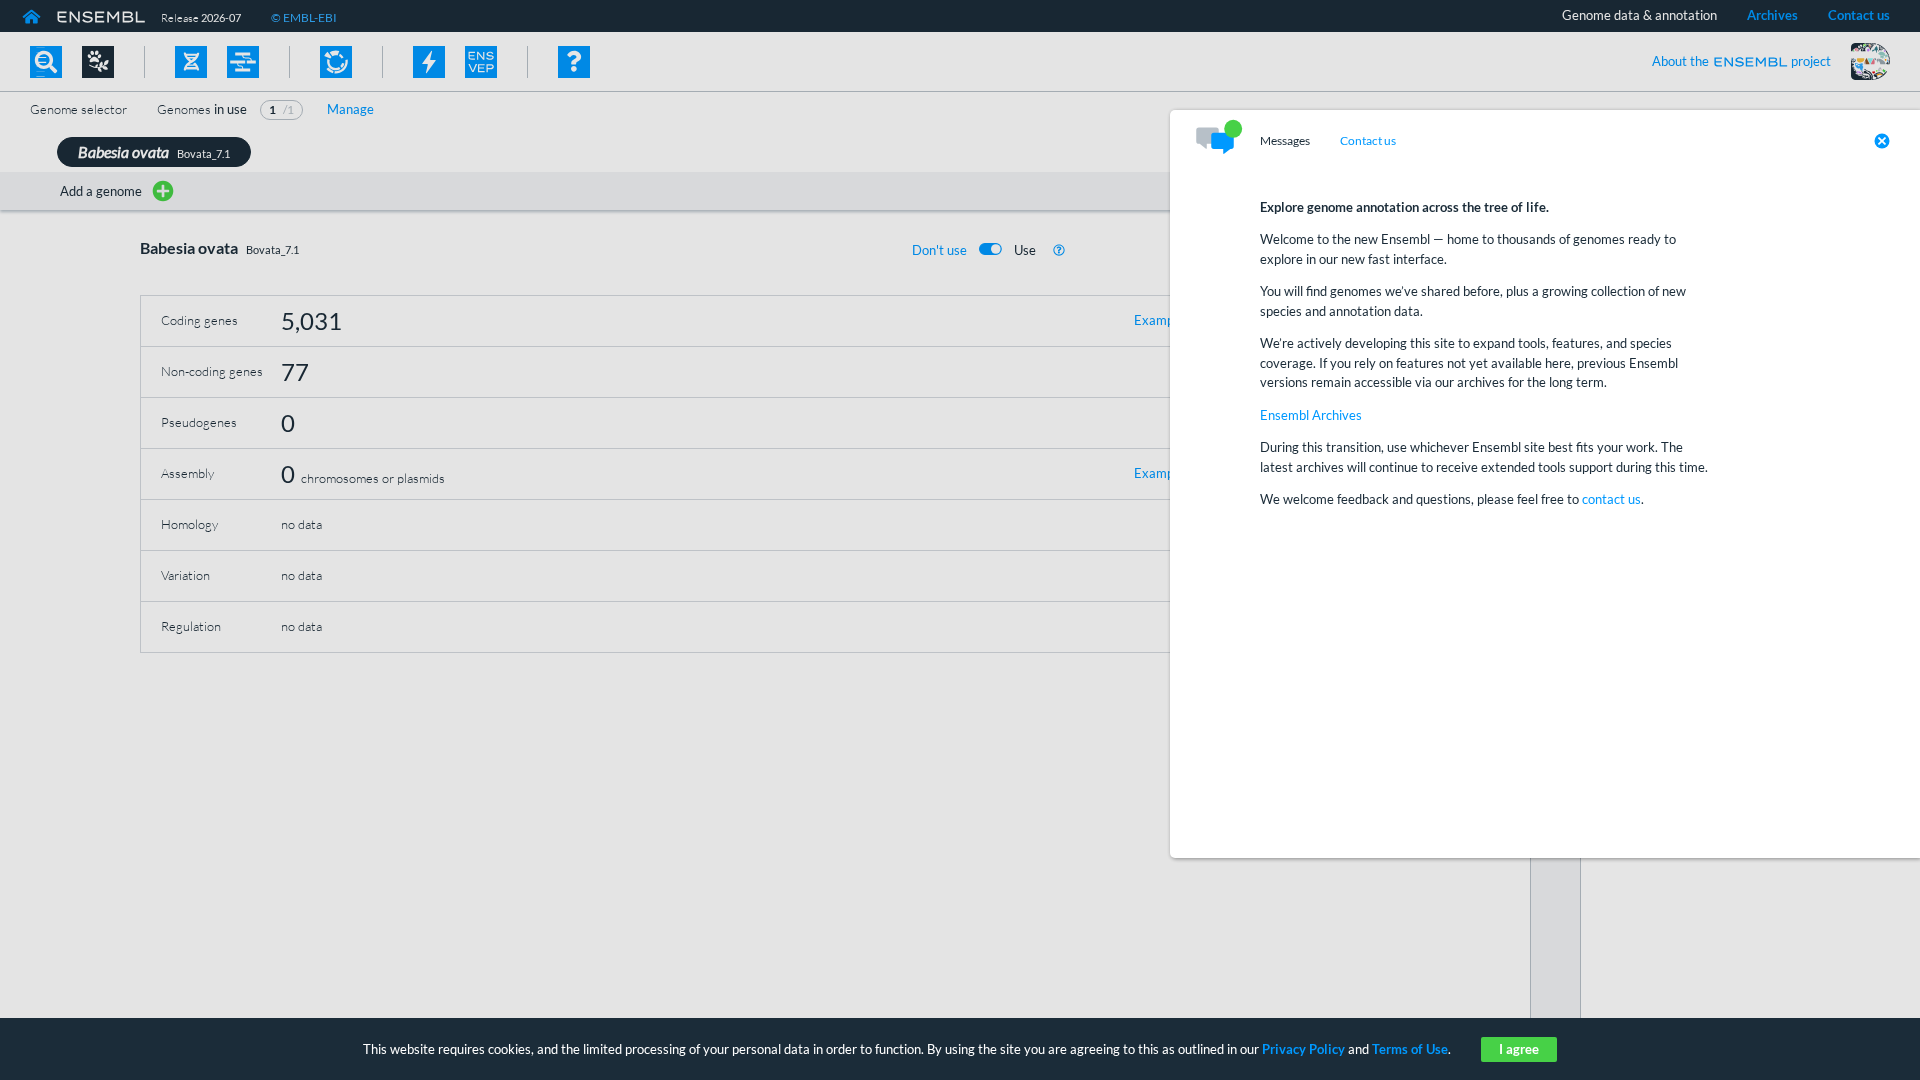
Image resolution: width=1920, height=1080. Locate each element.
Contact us (1368, 141)
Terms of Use (1410, 1049)
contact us (1611, 499)
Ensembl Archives (1311, 415)
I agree (1519, 1049)
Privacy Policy (1303, 1049)
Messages (1285, 141)
